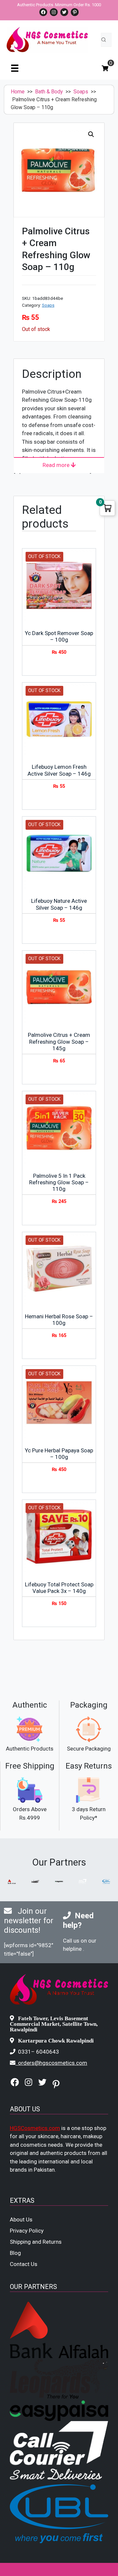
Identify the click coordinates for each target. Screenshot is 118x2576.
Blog (15, 2253)
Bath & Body (49, 92)
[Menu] (15, 68)
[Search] (104, 40)
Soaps (81, 92)
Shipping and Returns (36, 2242)
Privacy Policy (27, 2231)
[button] (91, 134)
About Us (21, 2219)
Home (18, 92)
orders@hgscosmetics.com (53, 2063)
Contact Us (24, 2264)
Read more (57, 465)
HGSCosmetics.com (35, 2128)
